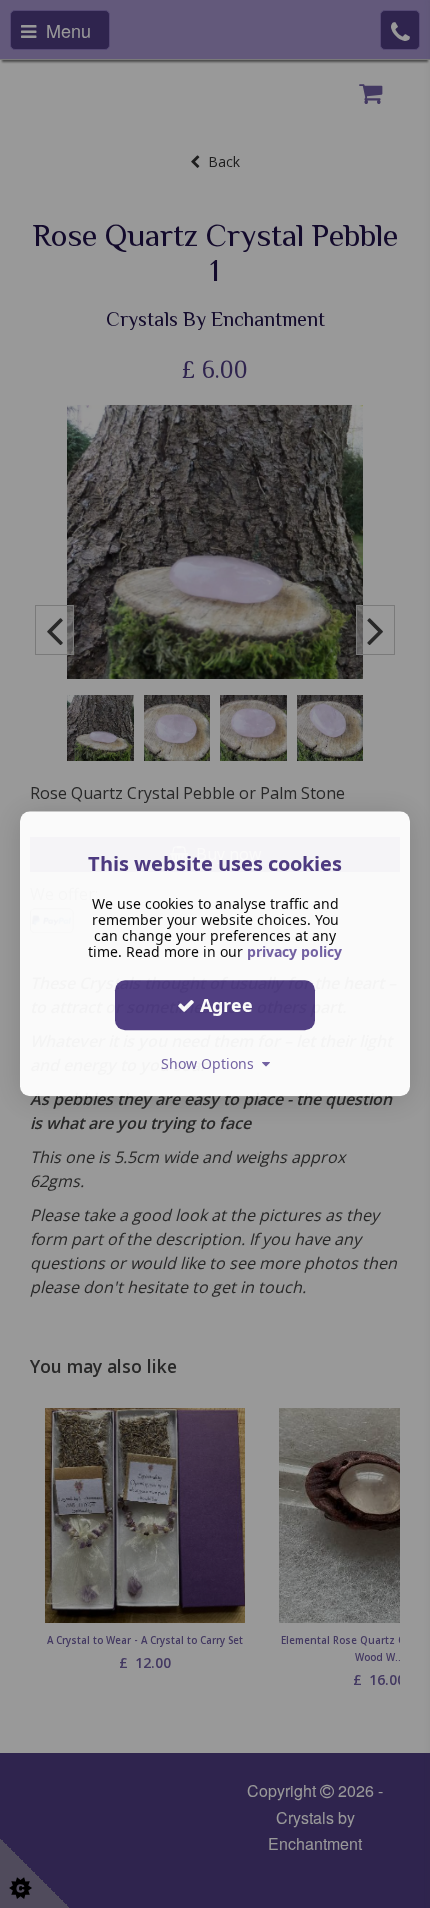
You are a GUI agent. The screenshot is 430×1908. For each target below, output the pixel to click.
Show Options (211, 1063)
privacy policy (294, 951)
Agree (224, 1005)
